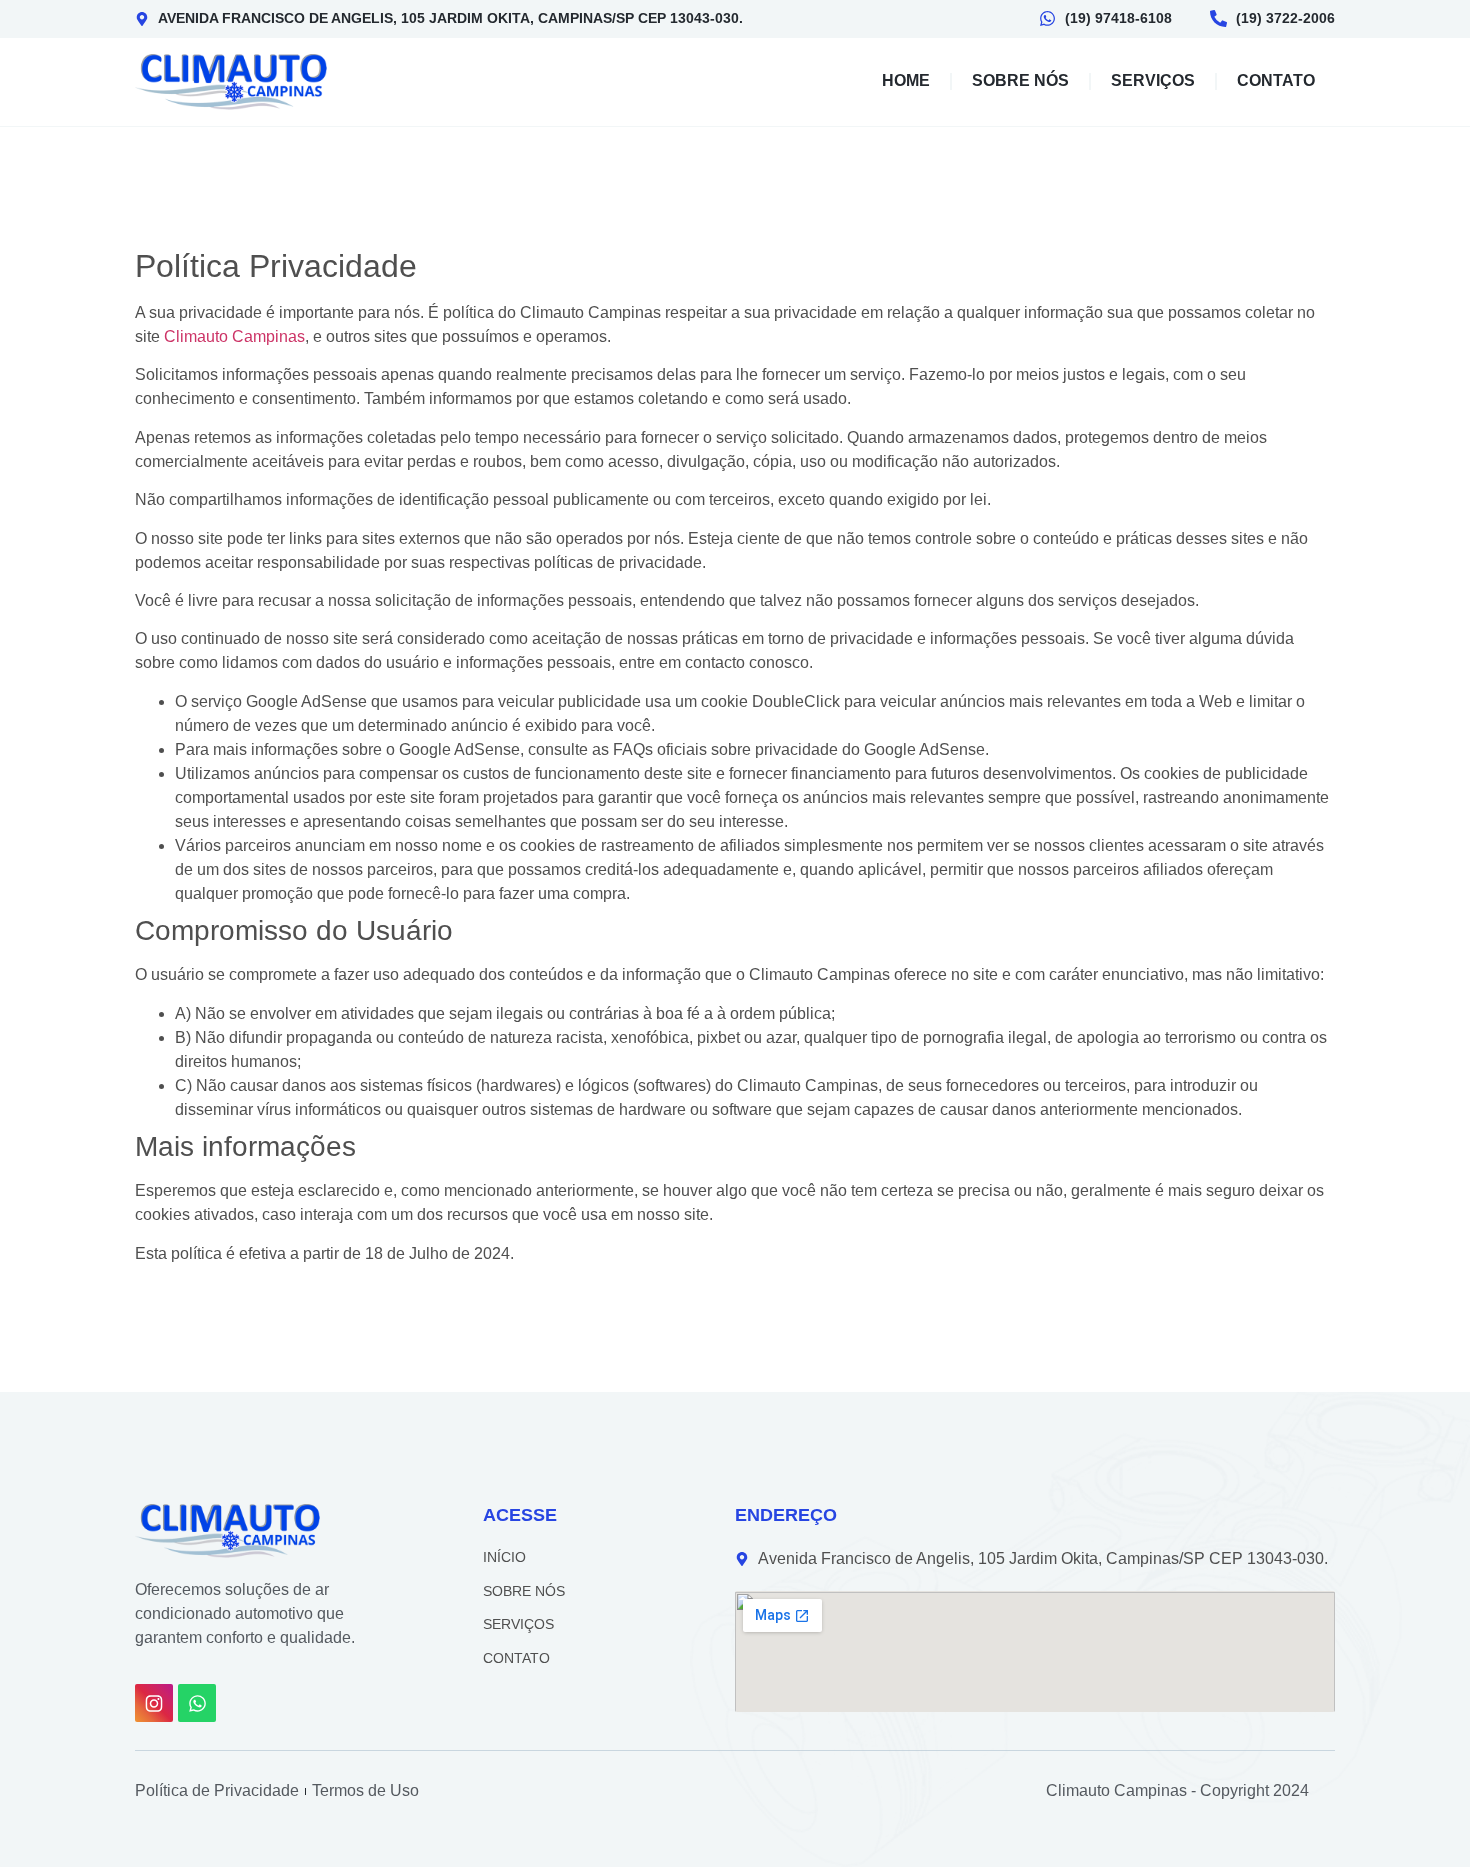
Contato (1276, 80)
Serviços (1153, 80)
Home (906, 80)
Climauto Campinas (234, 336)
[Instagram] (154, 1703)
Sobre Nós (1020, 80)
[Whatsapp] (197, 1703)
